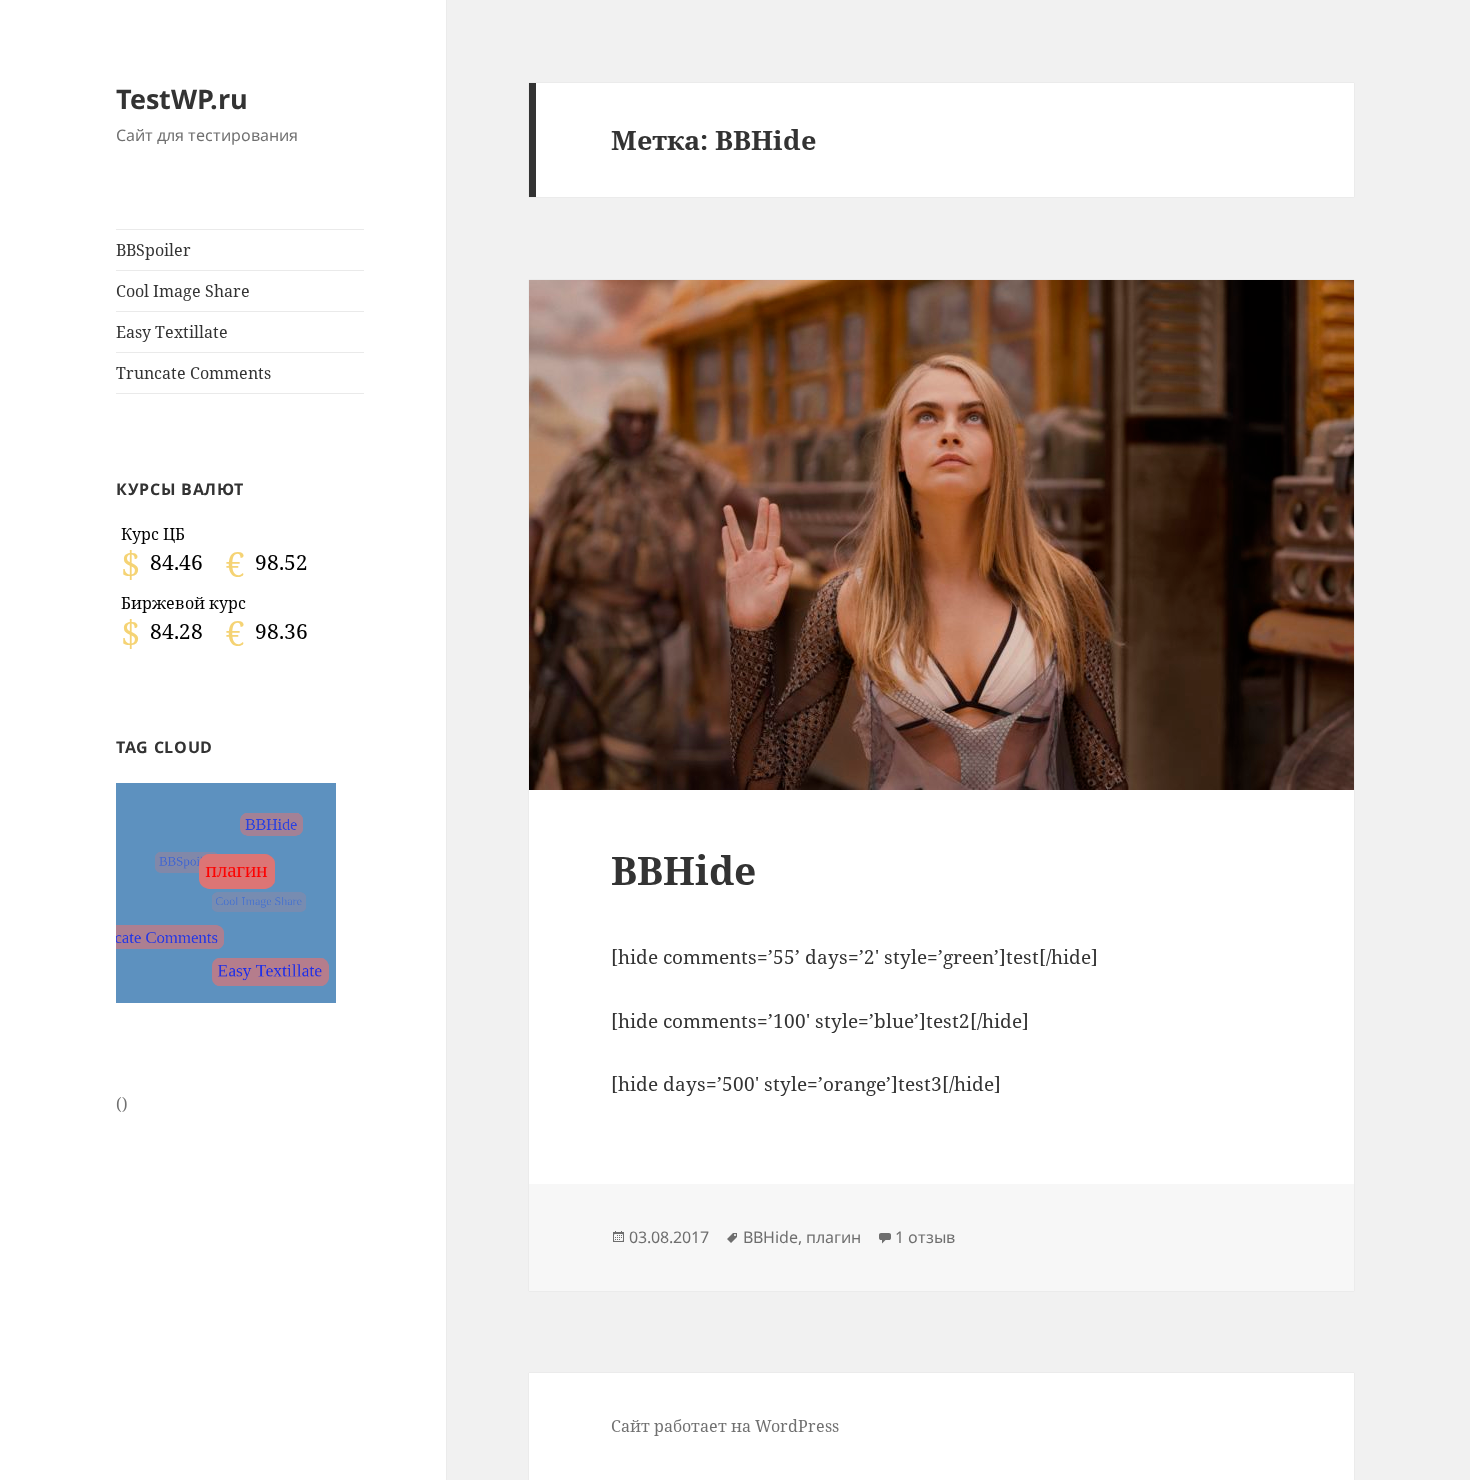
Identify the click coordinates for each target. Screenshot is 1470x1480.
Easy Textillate (172, 332)
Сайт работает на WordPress (725, 1426)
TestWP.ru (182, 98)
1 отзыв (925, 1237)
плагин (833, 1237)
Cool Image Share (183, 291)
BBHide (683, 869)
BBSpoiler (153, 250)
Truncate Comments (193, 373)
